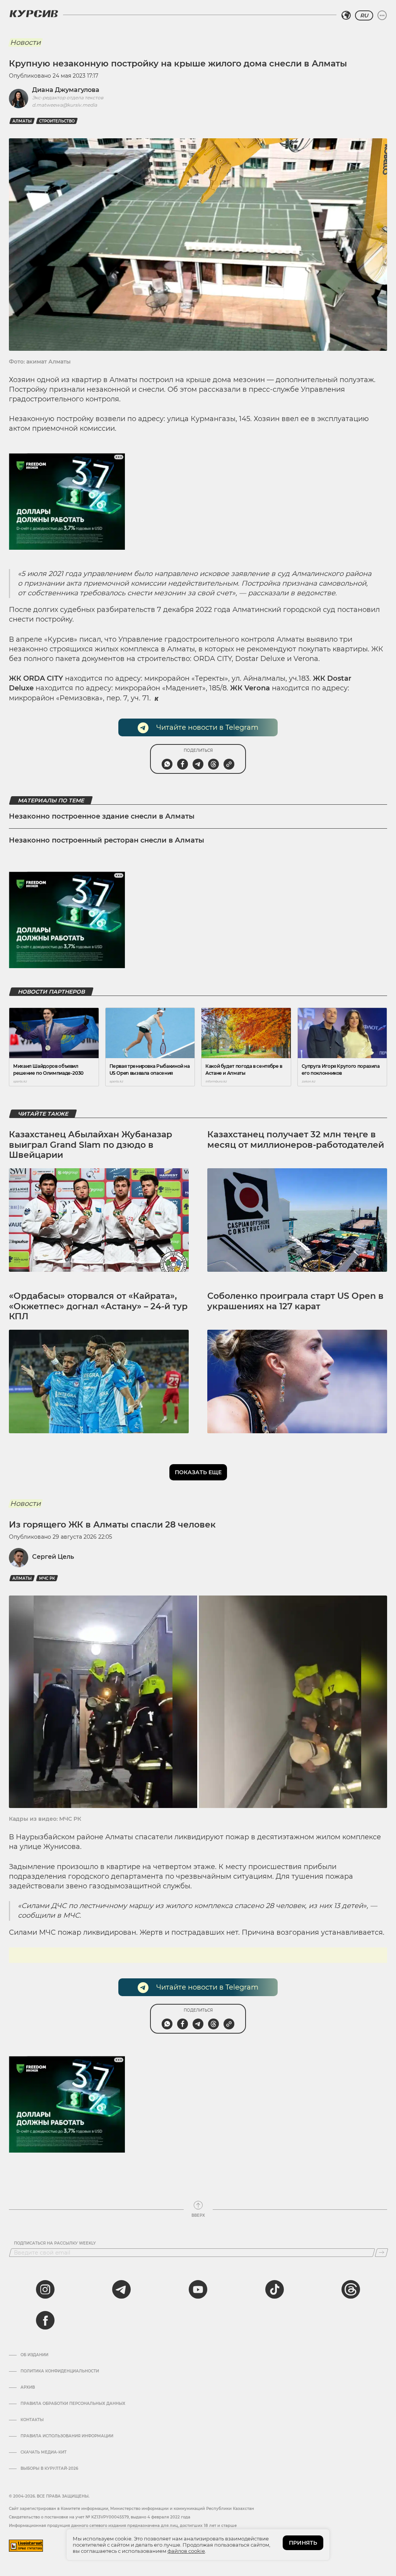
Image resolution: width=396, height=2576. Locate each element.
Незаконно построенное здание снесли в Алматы (102, 816)
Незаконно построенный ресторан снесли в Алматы (107, 840)
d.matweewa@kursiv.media (65, 105)
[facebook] (45, 2320)
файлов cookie (186, 2551)
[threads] (351, 2289)
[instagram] (45, 2289)
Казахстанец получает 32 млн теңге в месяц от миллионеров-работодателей (296, 1139)
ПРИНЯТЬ (303, 2543)
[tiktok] (275, 2289)
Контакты (32, 2420)
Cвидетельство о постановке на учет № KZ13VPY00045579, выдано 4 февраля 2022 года (100, 2517)
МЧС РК (47, 1578)
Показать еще (198, 1472)
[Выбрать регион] (346, 15)
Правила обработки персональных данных (73, 2404)
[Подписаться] (381, 2253)
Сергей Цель (53, 1557)
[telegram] (121, 2289)
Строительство (57, 121)
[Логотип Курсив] (34, 14)
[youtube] (198, 2289)
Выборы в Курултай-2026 (49, 2469)
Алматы (22, 121)
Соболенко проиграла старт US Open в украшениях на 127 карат (295, 1301)
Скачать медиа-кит (44, 2452)
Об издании (34, 2355)
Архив (28, 2387)
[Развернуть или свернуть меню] (382, 15)
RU (364, 15)
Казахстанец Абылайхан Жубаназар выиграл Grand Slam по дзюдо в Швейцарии (90, 1145)
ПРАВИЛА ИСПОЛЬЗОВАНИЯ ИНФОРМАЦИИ (67, 2436)
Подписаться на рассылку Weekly (55, 2243)
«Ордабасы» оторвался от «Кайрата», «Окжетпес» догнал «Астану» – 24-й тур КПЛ (98, 1306)
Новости (25, 42)
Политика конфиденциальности (60, 2371)
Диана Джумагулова (66, 90)
